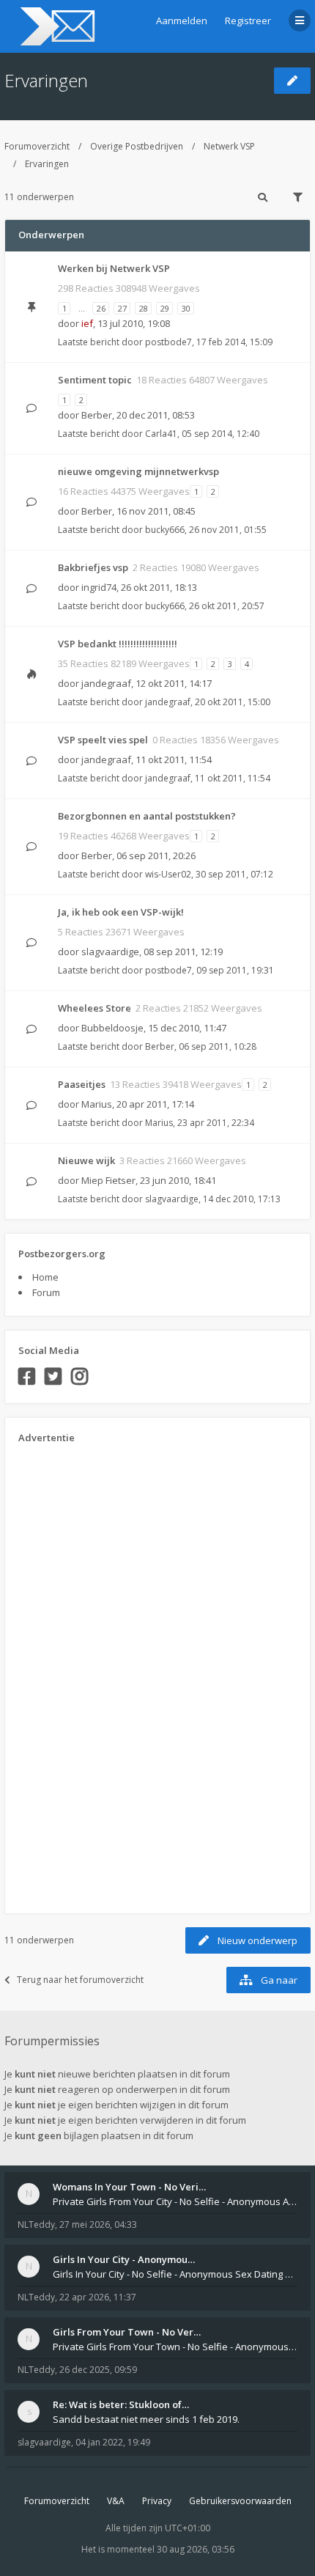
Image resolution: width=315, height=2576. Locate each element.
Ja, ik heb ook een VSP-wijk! (121, 912)
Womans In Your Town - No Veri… (129, 2187)
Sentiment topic (95, 380)
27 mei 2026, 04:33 (98, 2224)
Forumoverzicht (37, 146)
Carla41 (161, 434)
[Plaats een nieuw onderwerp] (292, 81)
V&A (116, 2501)
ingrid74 (99, 587)
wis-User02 (168, 874)
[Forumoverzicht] (55, 26)
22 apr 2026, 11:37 (98, 2297)
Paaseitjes (82, 1084)
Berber (97, 415)
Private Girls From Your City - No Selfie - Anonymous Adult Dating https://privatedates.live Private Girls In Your (175, 2201)
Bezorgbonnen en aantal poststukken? (147, 816)
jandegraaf (106, 683)
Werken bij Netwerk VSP (114, 268)
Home (45, 1277)
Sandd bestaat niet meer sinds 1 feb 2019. (146, 2419)
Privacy (157, 2501)
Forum (46, 1292)
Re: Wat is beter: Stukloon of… (121, 2404)
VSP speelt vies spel (103, 740)
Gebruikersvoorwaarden (240, 2501)
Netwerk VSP (229, 146)
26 (101, 308)
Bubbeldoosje (112, 1028)
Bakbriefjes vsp (93, 567)
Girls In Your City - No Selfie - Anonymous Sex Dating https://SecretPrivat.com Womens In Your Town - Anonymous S (175, 2274)
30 (186, 308)
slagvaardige (110, 952)
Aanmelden (182, 21)
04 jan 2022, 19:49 (113, 2442)
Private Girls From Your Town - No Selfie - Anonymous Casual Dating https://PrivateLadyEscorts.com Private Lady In (175, 2347)
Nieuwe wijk (86, 1160)
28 (144, 308)
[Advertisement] (77, 1674)
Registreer (248, 21)
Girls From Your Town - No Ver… (127, 2332)
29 (165, 308)
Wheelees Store (94, 1008)
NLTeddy (36, 2224)
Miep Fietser (108, 1180)
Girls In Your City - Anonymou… (124, 2259)
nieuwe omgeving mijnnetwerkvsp (138, 471)
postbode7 (168, 342)
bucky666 (165, 530)
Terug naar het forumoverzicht (80, 1980)
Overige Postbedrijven (137, 146)
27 (122, 308)
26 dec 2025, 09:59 (98, 2370)
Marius (97, 1104)
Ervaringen (46, 80)
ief (87, 323)
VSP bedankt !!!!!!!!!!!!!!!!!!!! (118, 644)
